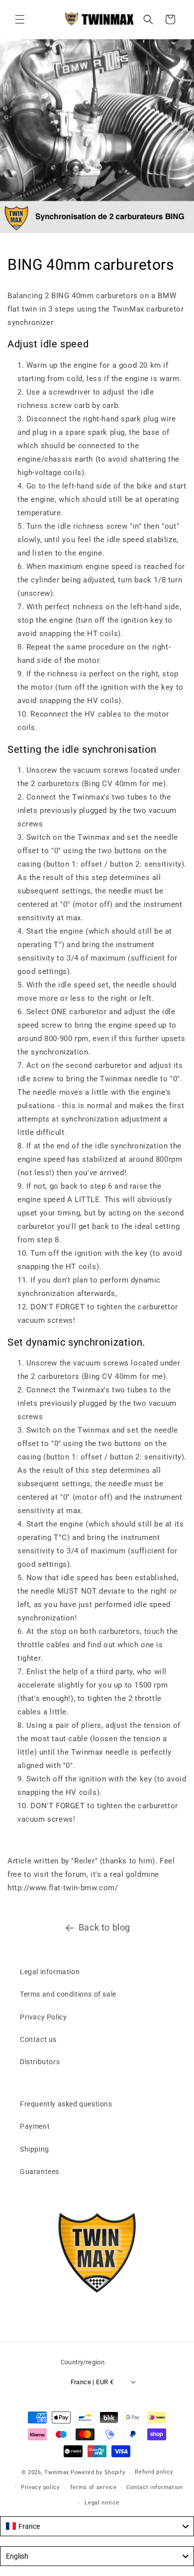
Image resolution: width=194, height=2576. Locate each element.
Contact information (154, 2487)
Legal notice (102, 2503)
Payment (35, 2126)
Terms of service (93, 2487)
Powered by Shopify (98, 2472)
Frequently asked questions (66, 2104)
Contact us (38, 2039)
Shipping (35, 2149)
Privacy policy (40, 2487)
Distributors (40, 2062)
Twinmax (57, 2472)
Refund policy (154, 2472)
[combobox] (97, 2526)
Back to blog (104, 1927)
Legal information (50, 1972)
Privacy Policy (43, 2017)
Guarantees (40, 2172)
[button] (20, 19)
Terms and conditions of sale (68, 1994)
